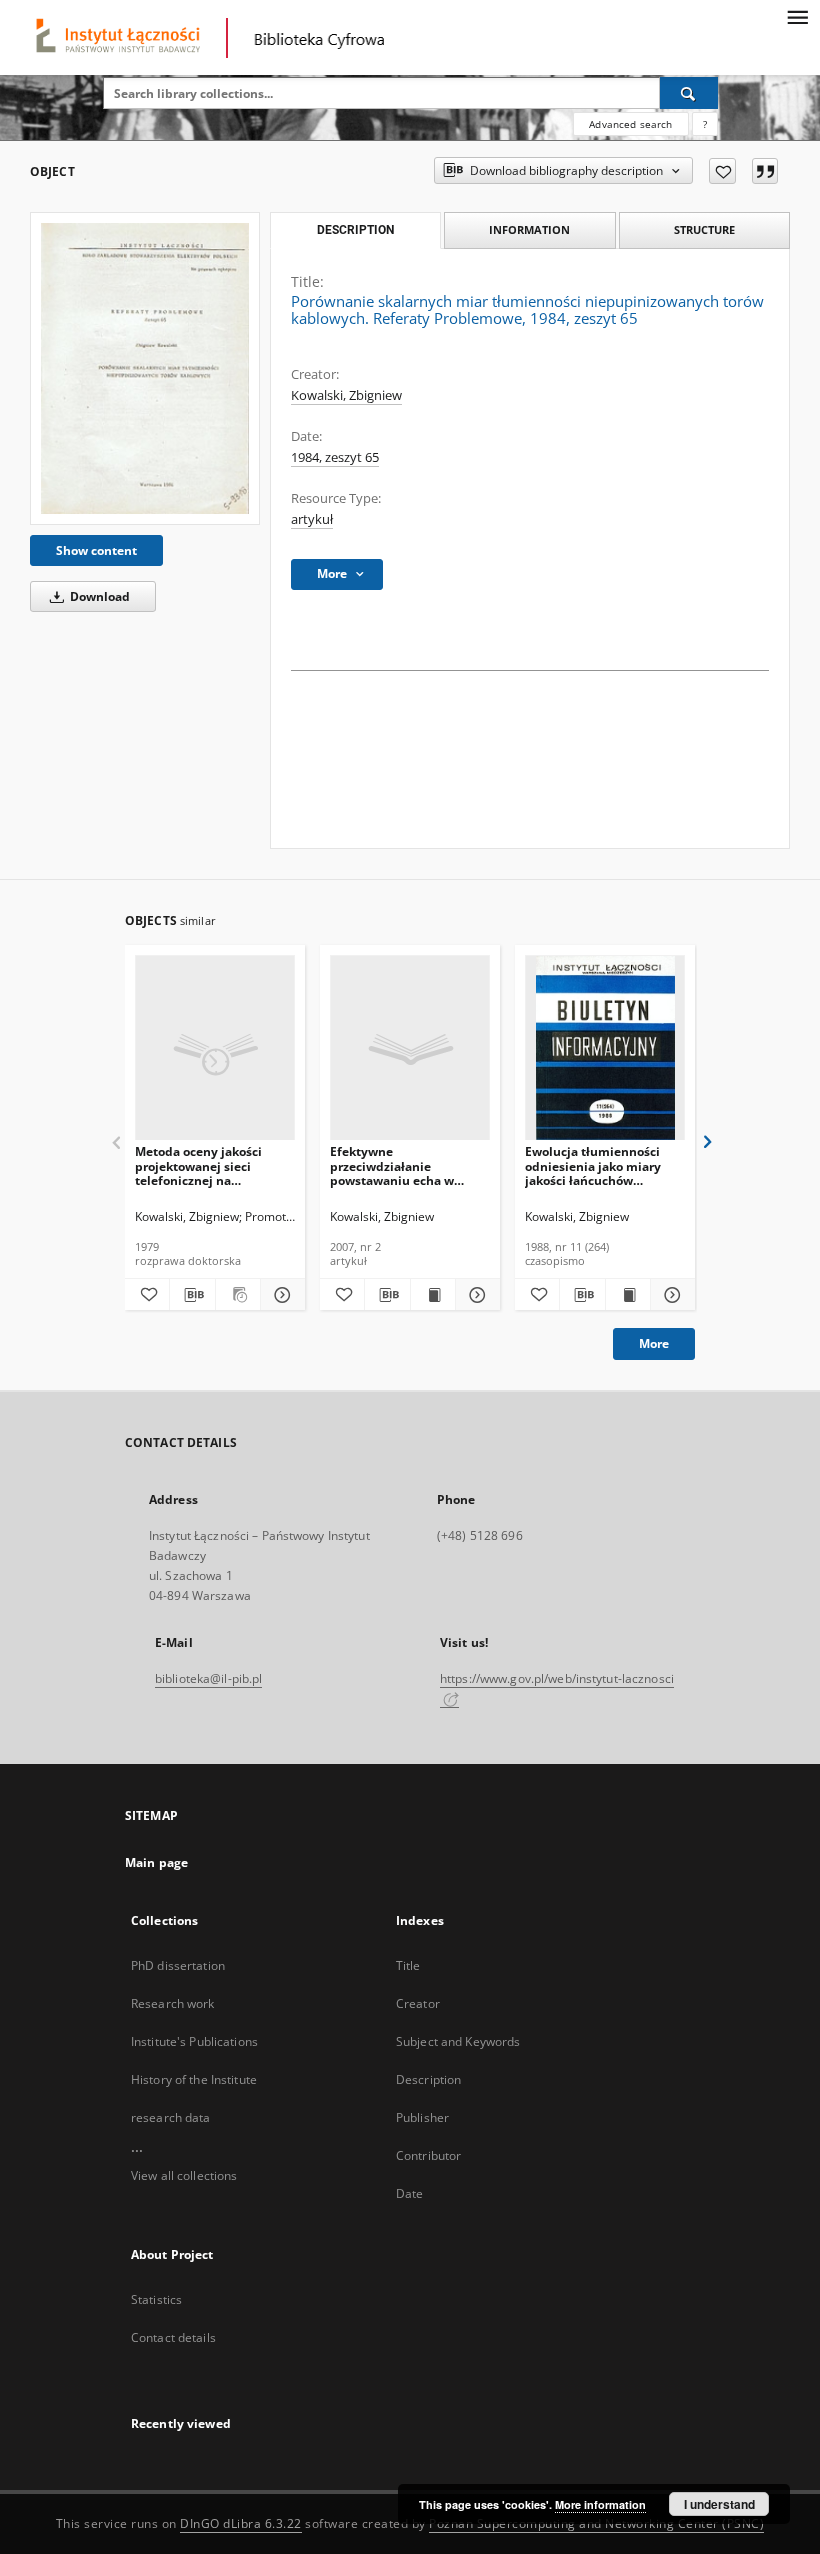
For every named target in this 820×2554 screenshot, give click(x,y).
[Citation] (765, 171)
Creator (418, 2003)
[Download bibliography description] (192, 1295)
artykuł (312, 519)
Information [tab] (529, 229)
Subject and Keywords (458, 2041)
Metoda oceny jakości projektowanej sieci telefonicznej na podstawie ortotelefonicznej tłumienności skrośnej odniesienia (201, 1165)
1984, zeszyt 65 (335, 457)
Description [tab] (355, 230)
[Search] (689, 93)
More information (600, 2504)
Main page (156, 1862)
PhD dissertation (178, 1965)
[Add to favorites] (722, 171)
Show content (96, 550)
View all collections (184, 2175)
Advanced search (630, 124)
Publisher (422, 2117)
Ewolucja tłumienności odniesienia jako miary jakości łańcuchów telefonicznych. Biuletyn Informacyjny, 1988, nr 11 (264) (600, 1165)
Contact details (173, 2337)
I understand (719, 2504)
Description (428, 2079)
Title (408, 1965)
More (654, 1343)
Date (409, 2193)
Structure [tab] (704, 229)
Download (98, 596)
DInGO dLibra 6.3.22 (241, 2523)
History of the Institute (194, 2079)
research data (171, 2117)
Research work (173, 2003)
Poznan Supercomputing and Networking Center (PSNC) (596, 2523)
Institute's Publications (194, 2041)
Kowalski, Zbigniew (346, 395)
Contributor (428, 2155)
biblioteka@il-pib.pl (208, 1678)
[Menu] (797, 16)
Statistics (156, 2299)
